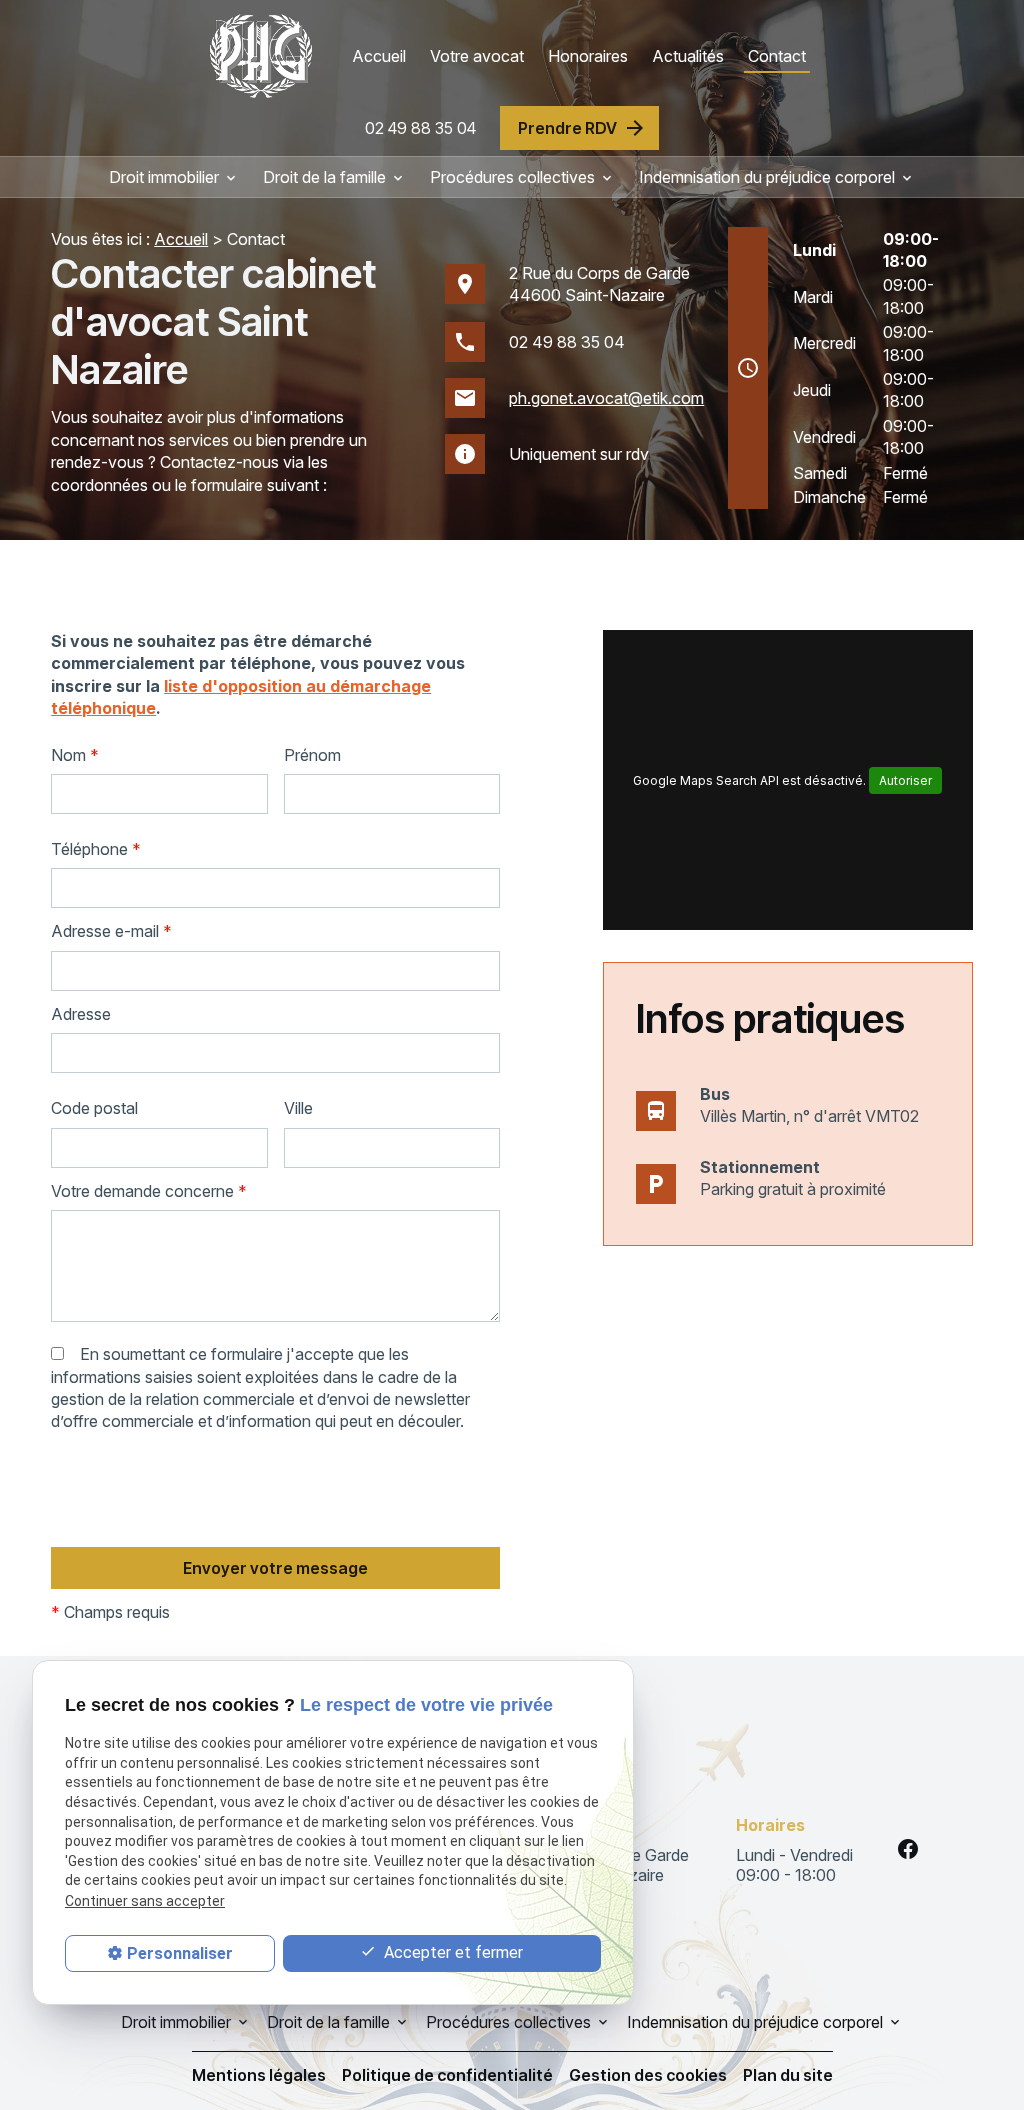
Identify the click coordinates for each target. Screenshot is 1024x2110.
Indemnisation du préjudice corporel (767, 177)
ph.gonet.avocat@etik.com (606, 398)
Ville (298, 1108)
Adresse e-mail (111, 931)
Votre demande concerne (149, 1191)
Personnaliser (180, 1953)
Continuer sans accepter (145, 1901)
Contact (777, 56)
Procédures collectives (512, 177)
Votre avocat (477, 56)
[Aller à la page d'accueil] (261, 56)
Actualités (688, 56)
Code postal (94, 1108)
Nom (75, 755)
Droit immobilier (164, 177)
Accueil (379, 56)
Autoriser (905, 780)
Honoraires (588, 56)
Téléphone (96, 849)
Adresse (81, 1014)
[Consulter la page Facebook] (908, 1849)
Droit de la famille (324, 177)
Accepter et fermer (451, 1952)
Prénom (312, 755)
